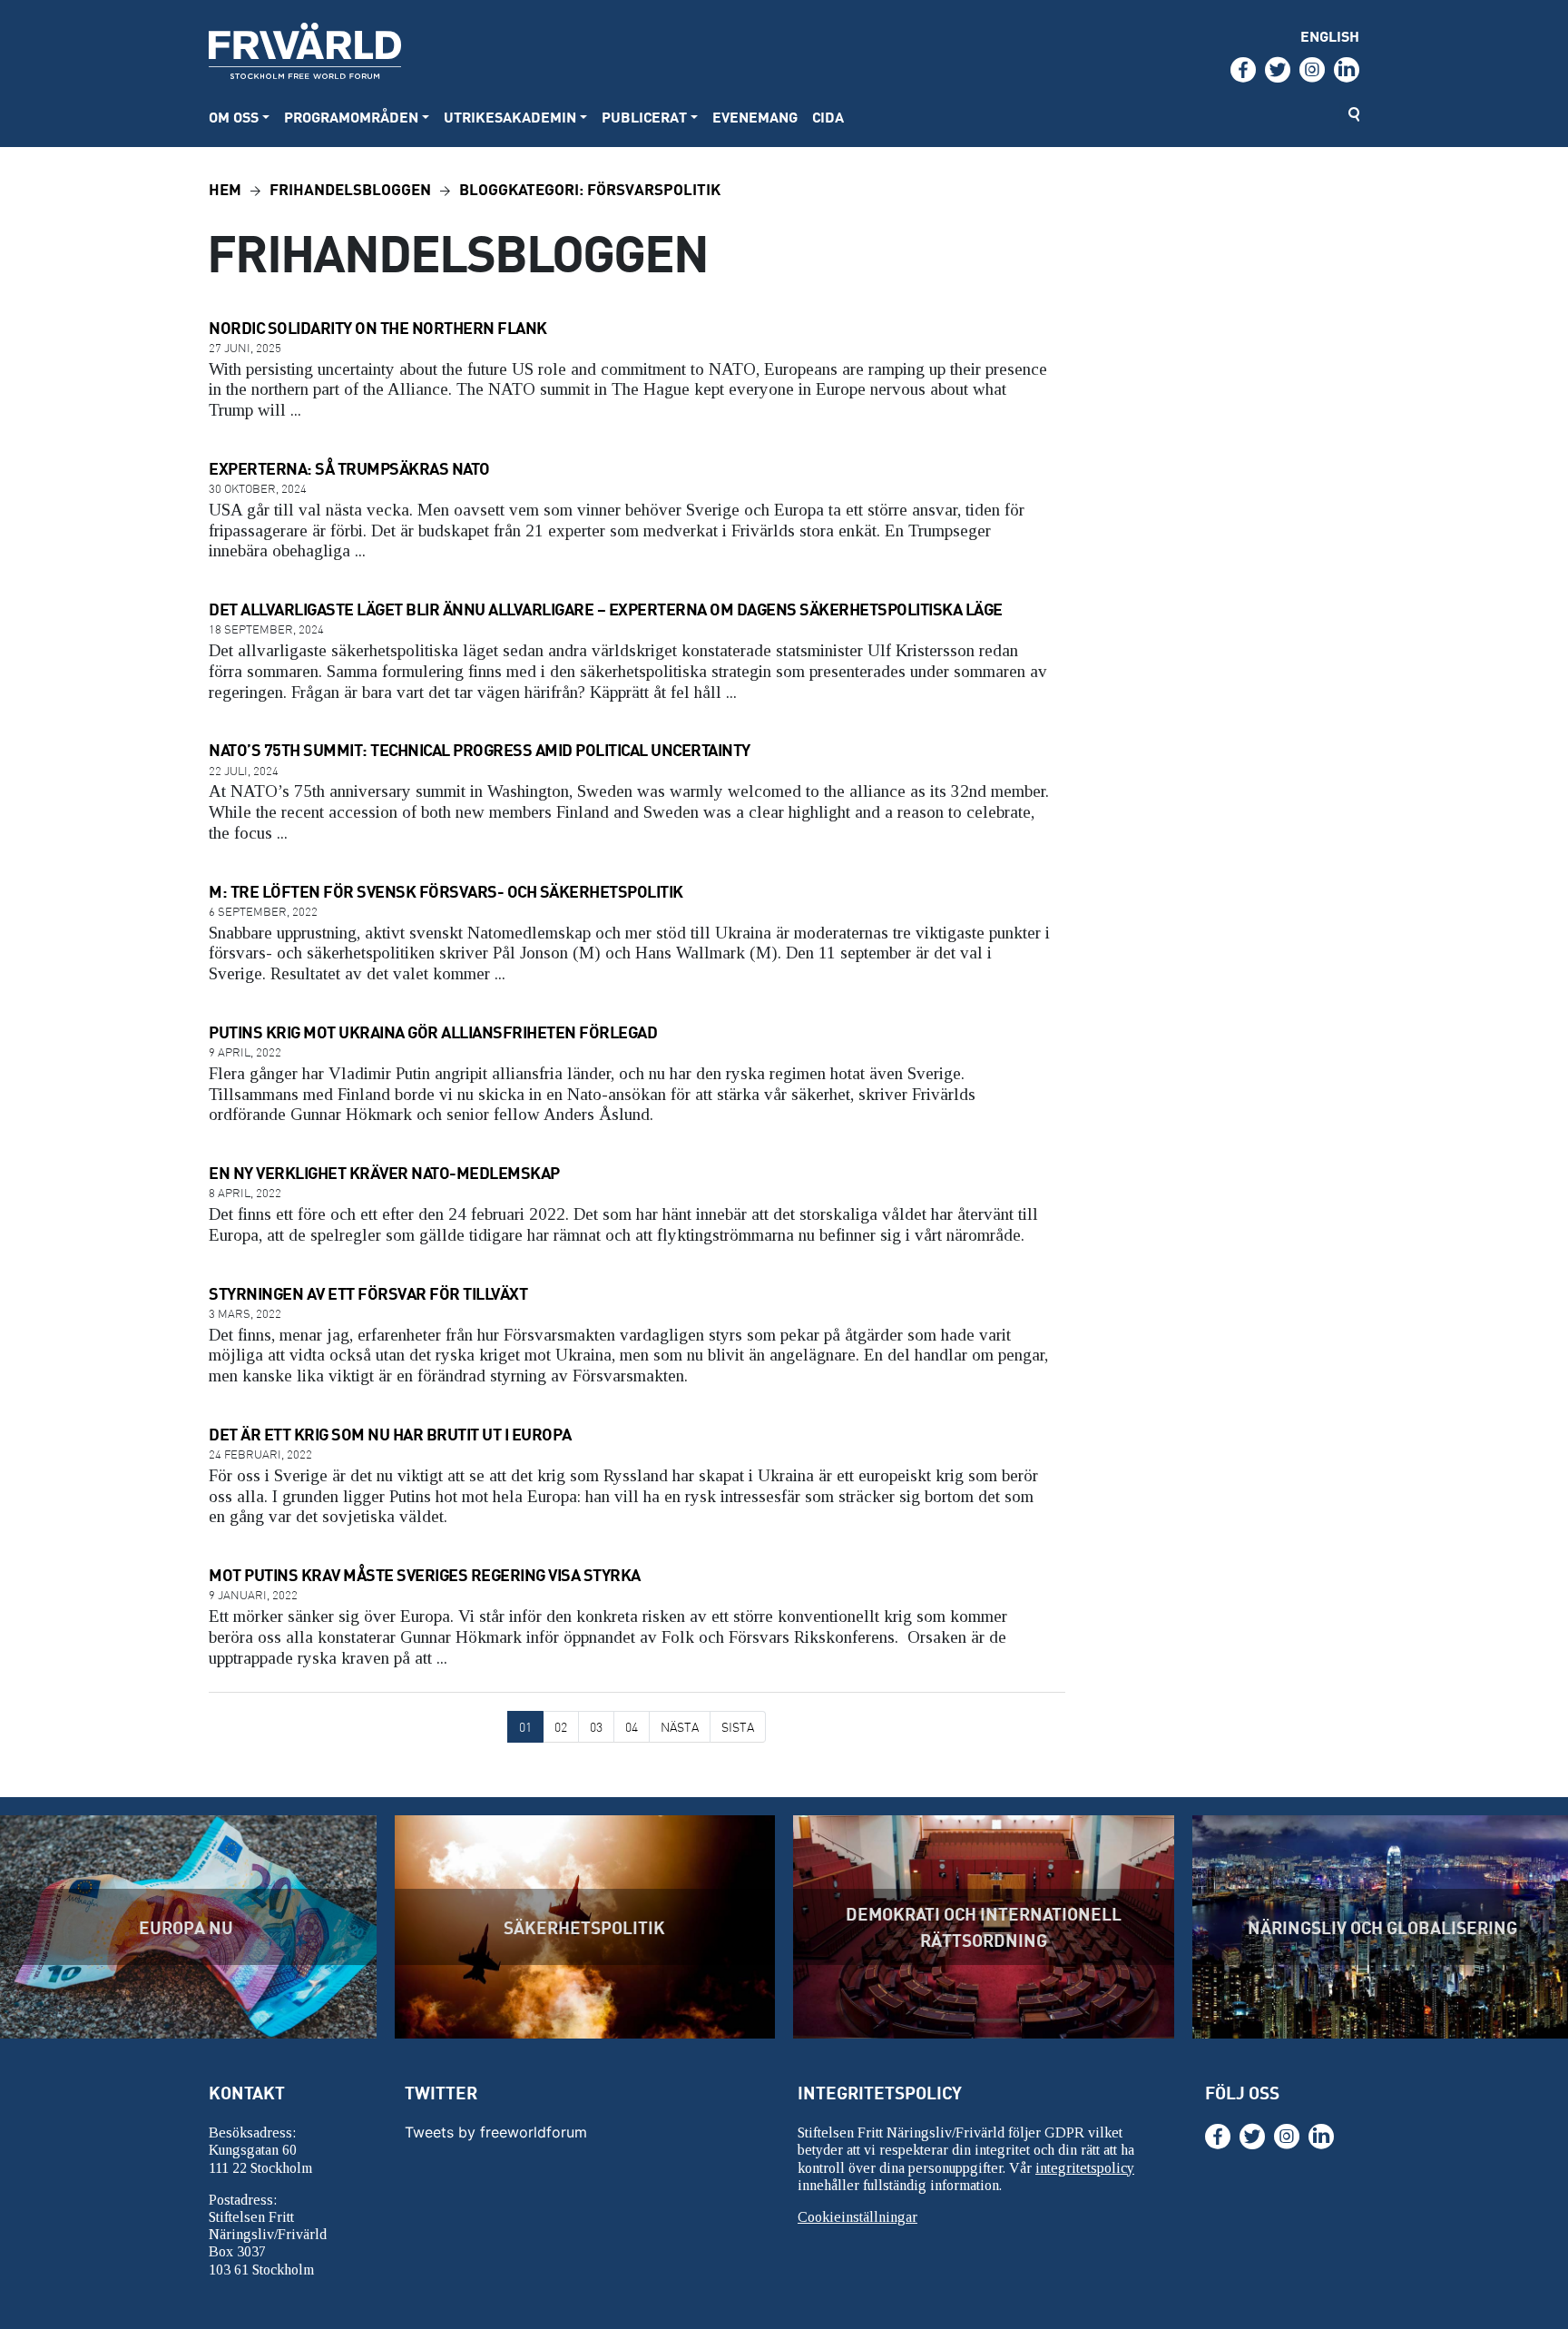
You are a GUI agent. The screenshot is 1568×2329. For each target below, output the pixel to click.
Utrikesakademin (510, 117)
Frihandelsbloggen (350, 188)
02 (561, 1727)
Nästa (680, 1727)
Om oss (234, 117)
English (1330, 36)
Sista (738, 1727)
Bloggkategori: (590, 188)
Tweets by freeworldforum (496, 2132)
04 (632, 1727)
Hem (225, 188)
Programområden (351, 117)
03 (596, 1727)
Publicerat (644, 117)
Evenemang (755, 117)
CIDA (828, 117)
